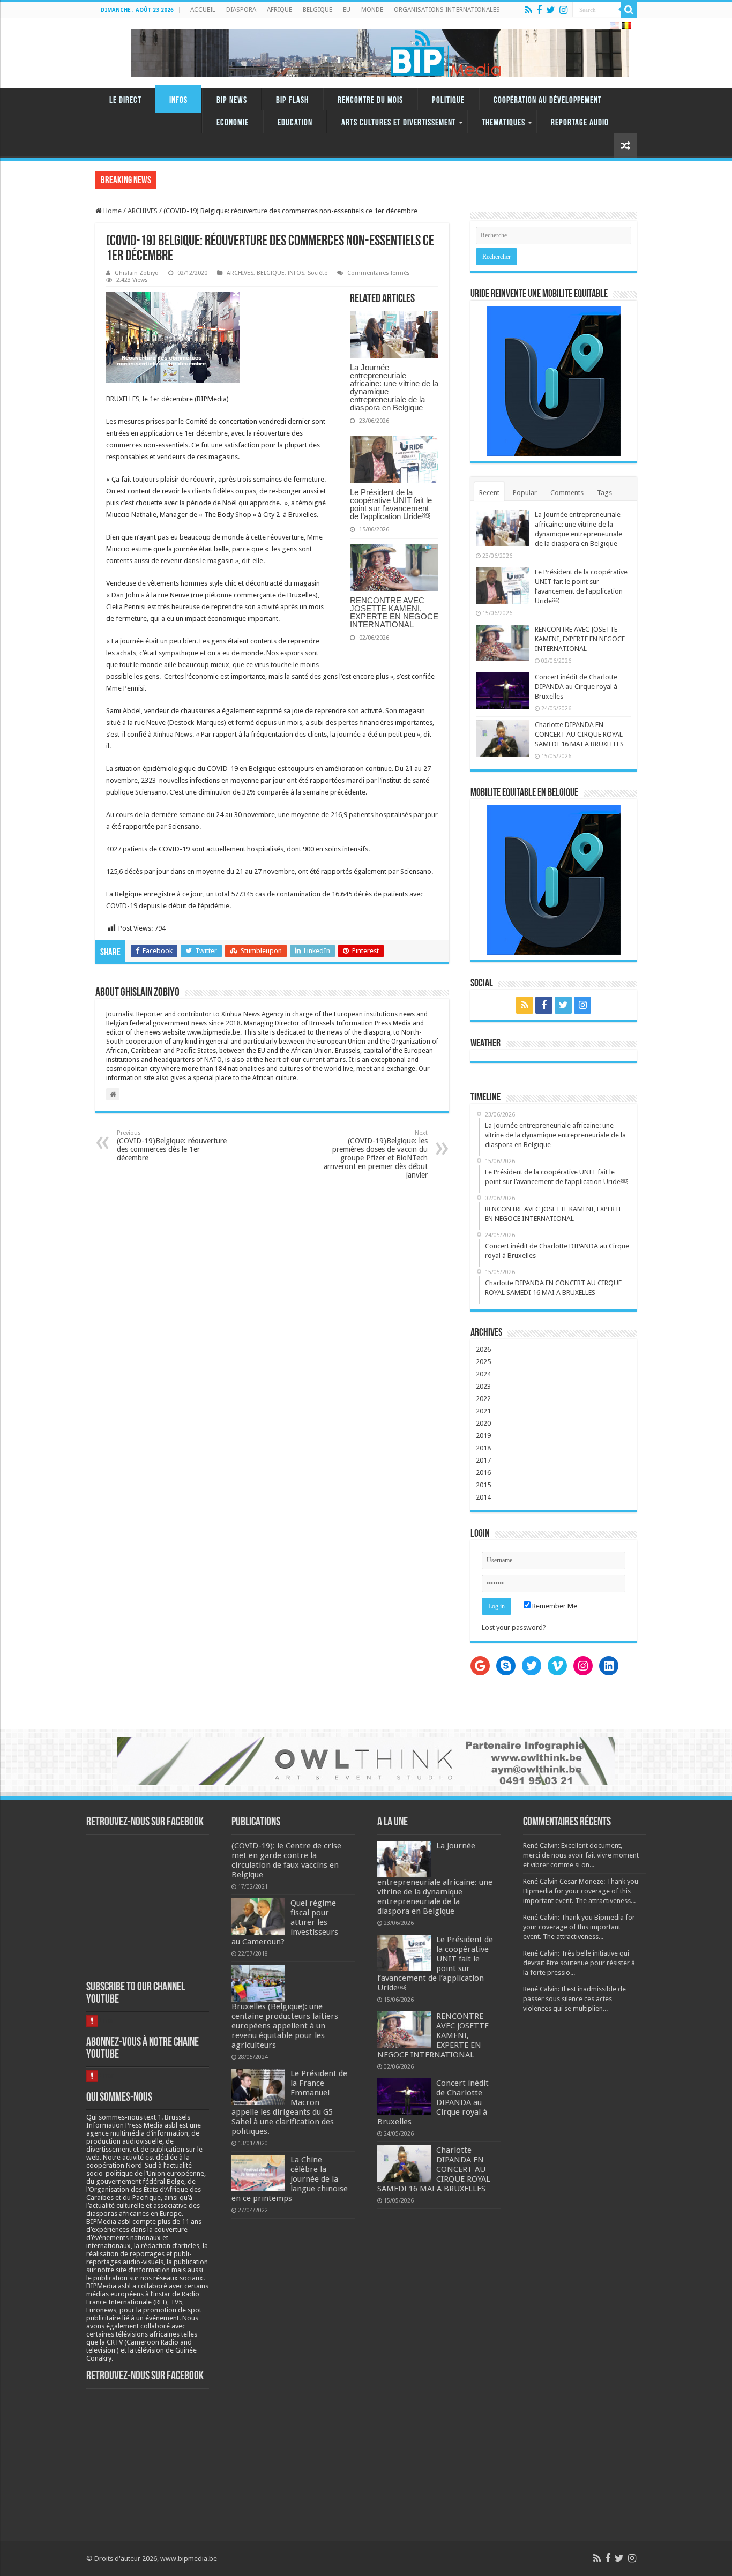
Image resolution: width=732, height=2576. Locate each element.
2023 (483, 1386)
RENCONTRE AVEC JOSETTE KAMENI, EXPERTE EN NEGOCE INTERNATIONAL (394, 612)
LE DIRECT (125, 100)
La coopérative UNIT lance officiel (211, 180)
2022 (483, 1399)
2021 (483, 1411)
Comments (567, 493)
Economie (233, 123)
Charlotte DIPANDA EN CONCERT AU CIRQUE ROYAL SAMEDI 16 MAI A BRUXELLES (579, 734)
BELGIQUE (318, 10)
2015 (483, 1485)
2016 (483, 1473)
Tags (604, 493)
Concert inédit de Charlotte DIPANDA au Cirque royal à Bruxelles (576, 687)
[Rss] (528, 10)
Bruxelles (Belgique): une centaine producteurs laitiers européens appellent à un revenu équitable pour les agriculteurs (285, 2026)
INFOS (178, 100)
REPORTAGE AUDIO (580, 123)
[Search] (629, 10)
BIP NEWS (232, 100)
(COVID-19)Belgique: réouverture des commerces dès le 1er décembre (172, 1146)
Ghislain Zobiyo (137, 273)
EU (347, 10)
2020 (483, 1423)
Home (112, 211)
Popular (525, 493)
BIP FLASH (292, 100)
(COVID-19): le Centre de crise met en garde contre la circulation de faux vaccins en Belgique (286, 1860)
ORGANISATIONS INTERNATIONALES (447, 10)
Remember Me (554, 1606)
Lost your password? (514, 1627)
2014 (483, 1497)
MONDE (372, 10)
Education (295, 123)
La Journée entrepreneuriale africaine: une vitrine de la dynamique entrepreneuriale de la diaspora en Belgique (394, 387)
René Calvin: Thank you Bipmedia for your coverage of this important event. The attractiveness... (579, 1927)
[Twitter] (551, 10)
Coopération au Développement (548, 100)
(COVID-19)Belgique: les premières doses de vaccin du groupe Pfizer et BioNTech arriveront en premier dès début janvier (376, 1154)
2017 (483, 1460)
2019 (483, 1436)
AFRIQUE (279, 10)
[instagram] (563, 10)
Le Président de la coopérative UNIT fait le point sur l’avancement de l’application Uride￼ (391, 504)
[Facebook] (539, 10)
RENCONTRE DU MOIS (370, 100)
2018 (483, 1448)
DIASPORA (241, 10)
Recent (489, 493)
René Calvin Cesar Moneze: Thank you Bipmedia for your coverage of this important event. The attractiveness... (581, 1891)
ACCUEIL (203, 10)
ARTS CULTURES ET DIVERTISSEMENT (399, 123)
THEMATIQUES (503, 123)
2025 (483, 1362)
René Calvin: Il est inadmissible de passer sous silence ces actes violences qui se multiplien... (574, 1999)
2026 (483, 1349)
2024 (483, 1374)
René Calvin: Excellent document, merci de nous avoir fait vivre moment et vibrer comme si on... (581, 1855)
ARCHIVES (143, 211)
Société (318, 273)
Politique (448, 100)
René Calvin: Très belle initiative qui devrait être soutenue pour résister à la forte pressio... (579, 1963)
